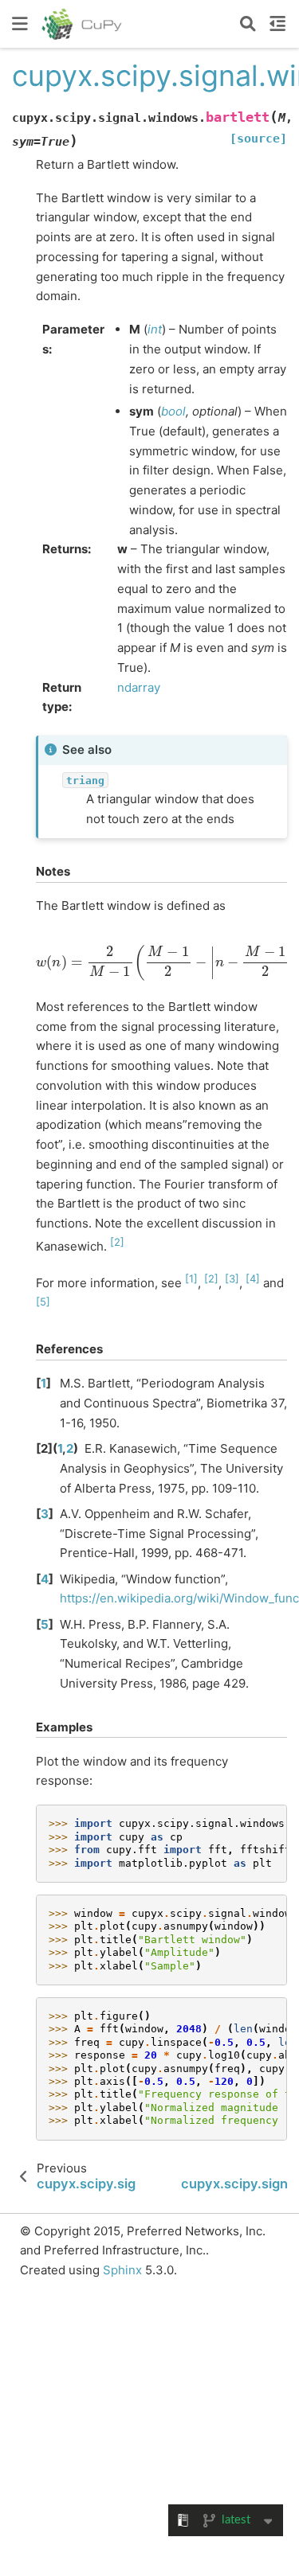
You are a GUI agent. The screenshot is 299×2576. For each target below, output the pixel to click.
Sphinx (122, 2270)
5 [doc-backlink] (45, 1624)
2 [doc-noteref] (117, 1242)
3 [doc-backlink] (45, 1514)
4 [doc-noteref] (253, 1278)
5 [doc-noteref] (43, 1302)
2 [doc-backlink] (70, 1448)
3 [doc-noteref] (232, 1278)
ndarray (139, 687)
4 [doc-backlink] (45, 1579)
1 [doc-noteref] (191, 1278)
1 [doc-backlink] (43, 1383)
